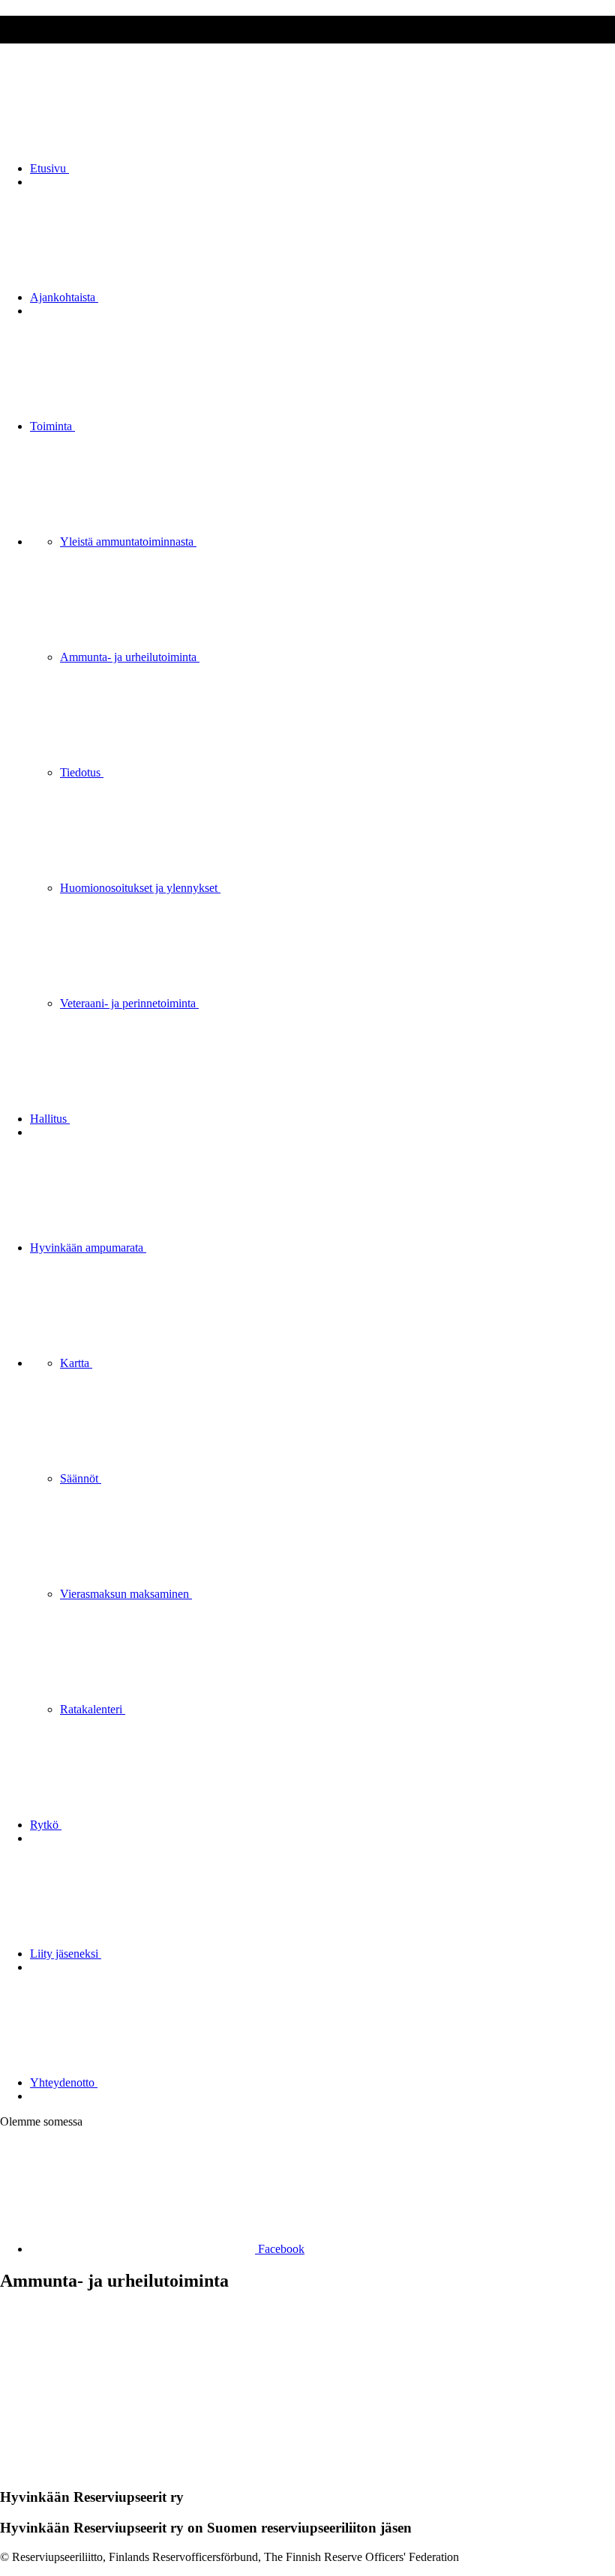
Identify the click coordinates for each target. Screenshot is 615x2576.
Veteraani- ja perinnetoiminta (129, 1003)
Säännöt (81, 1478)
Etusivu (49, 168)
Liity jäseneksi (66, 1954)
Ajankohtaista (64, 297)
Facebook (280, 2249)
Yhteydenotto (64, 2082)
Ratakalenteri (93, 1709)
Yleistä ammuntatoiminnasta (128, 542)
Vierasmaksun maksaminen (126, 1594)
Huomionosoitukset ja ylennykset (140, 888)
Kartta (76, 1363)
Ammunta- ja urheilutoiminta (130, 657)
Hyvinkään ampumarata (88, 1248)
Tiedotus (82, 772)
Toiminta (52, 426)
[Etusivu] (112, 2468)
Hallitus (50, 1119)
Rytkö (46, 1825)
